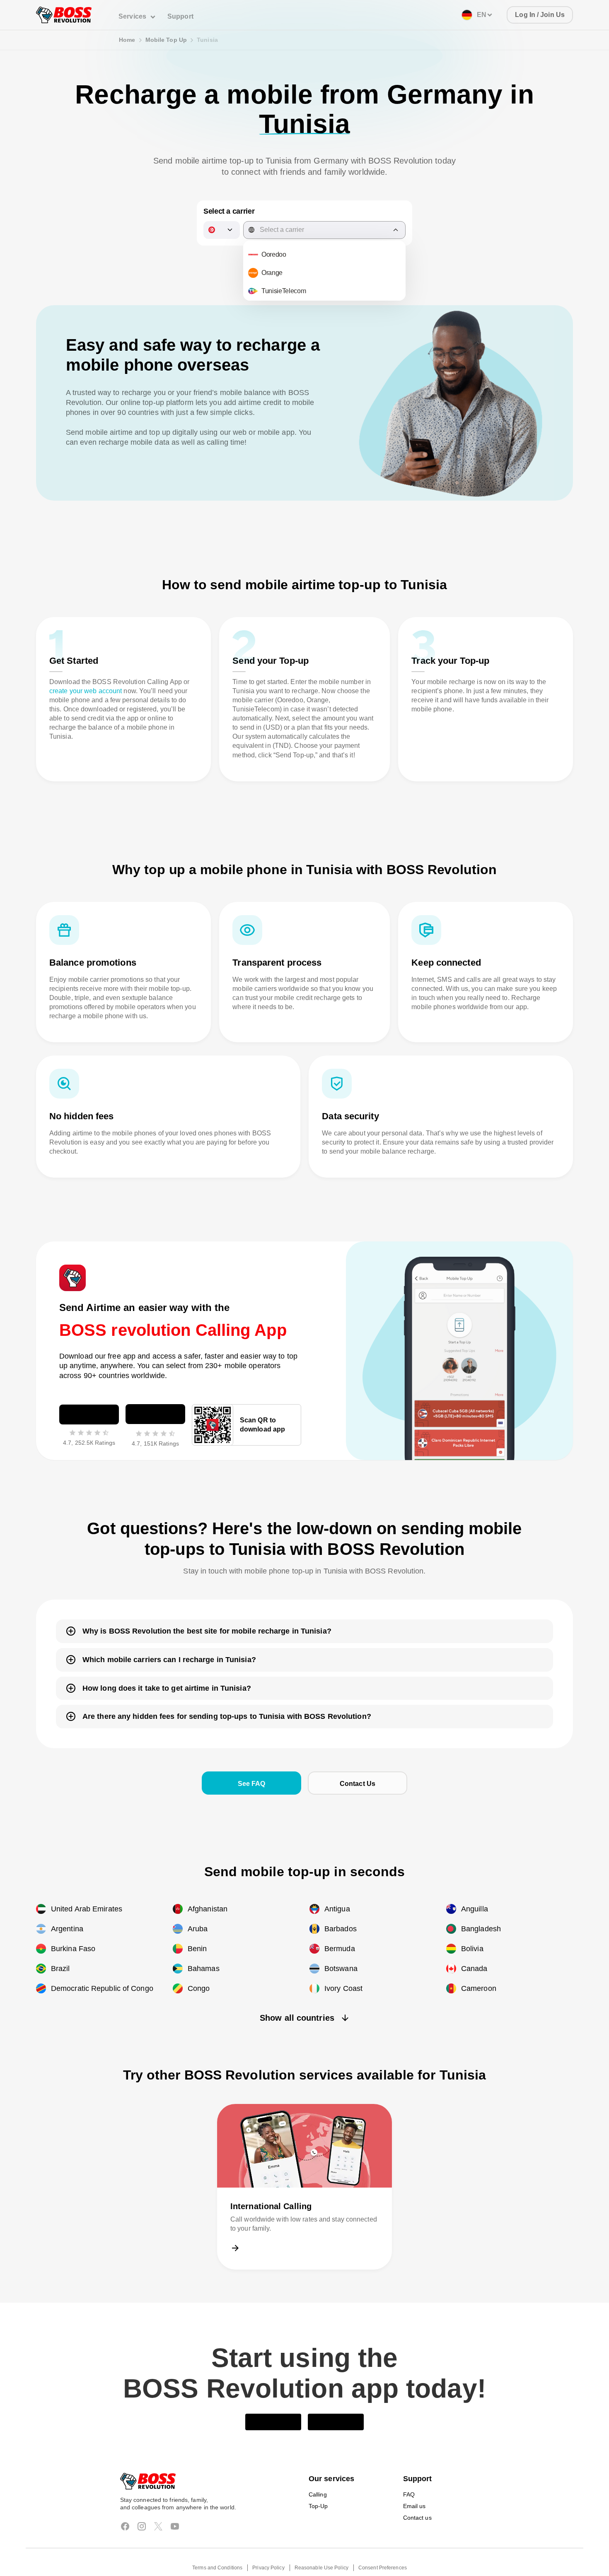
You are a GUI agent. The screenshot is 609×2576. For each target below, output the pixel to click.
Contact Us (358, 1755)
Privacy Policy (269, 2545)
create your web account (87, 663)
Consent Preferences (381, 2545)
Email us (414, 2483)
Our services (330, 2456)
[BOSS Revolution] (64, 15)
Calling (318, 2472)
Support (178, 16)
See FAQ (251, 1755)
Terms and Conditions (219, 2545)
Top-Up (319, 2483)
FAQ (409, 2472)
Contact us (417, 2495)
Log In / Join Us (541, 15)
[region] (324, 245)
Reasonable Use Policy (321, 2545)
